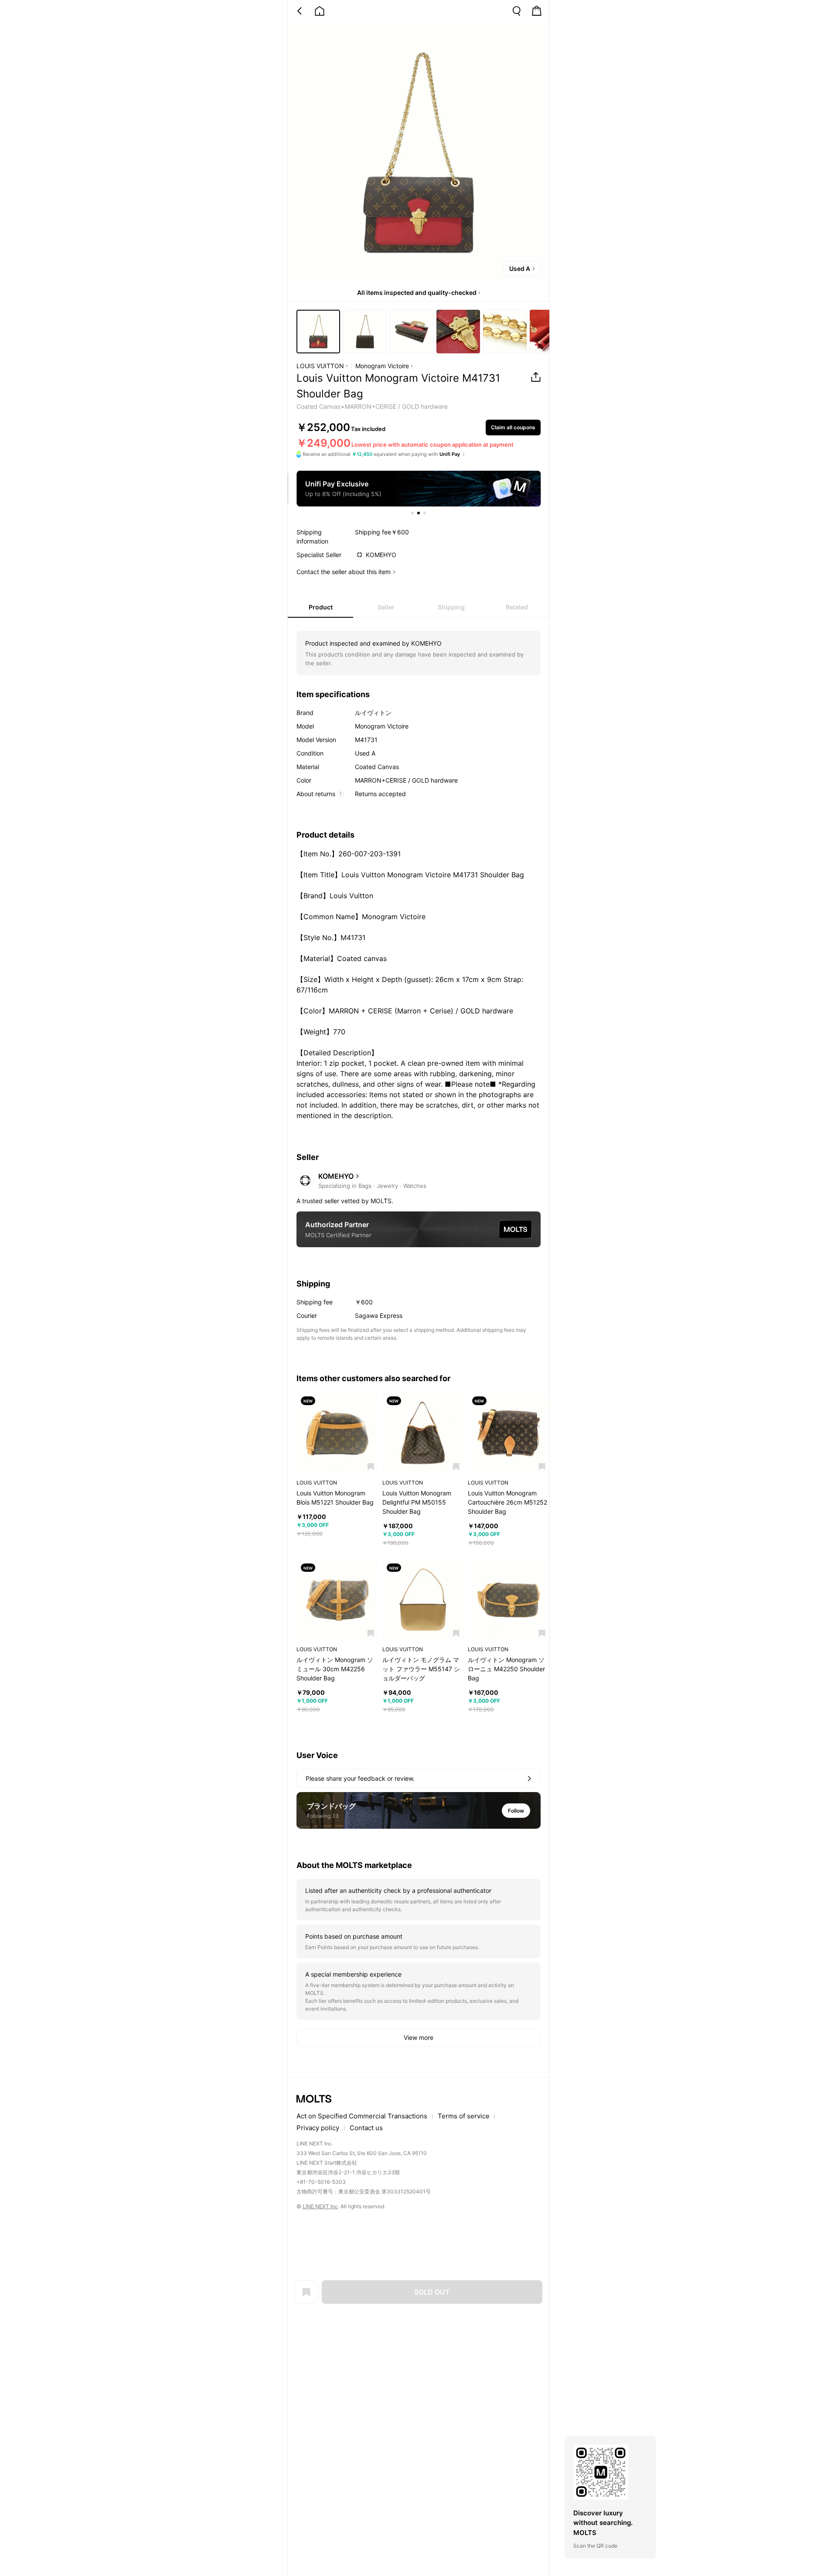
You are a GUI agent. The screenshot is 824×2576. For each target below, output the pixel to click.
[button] (371, 1466)
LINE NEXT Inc (320, 2206)
